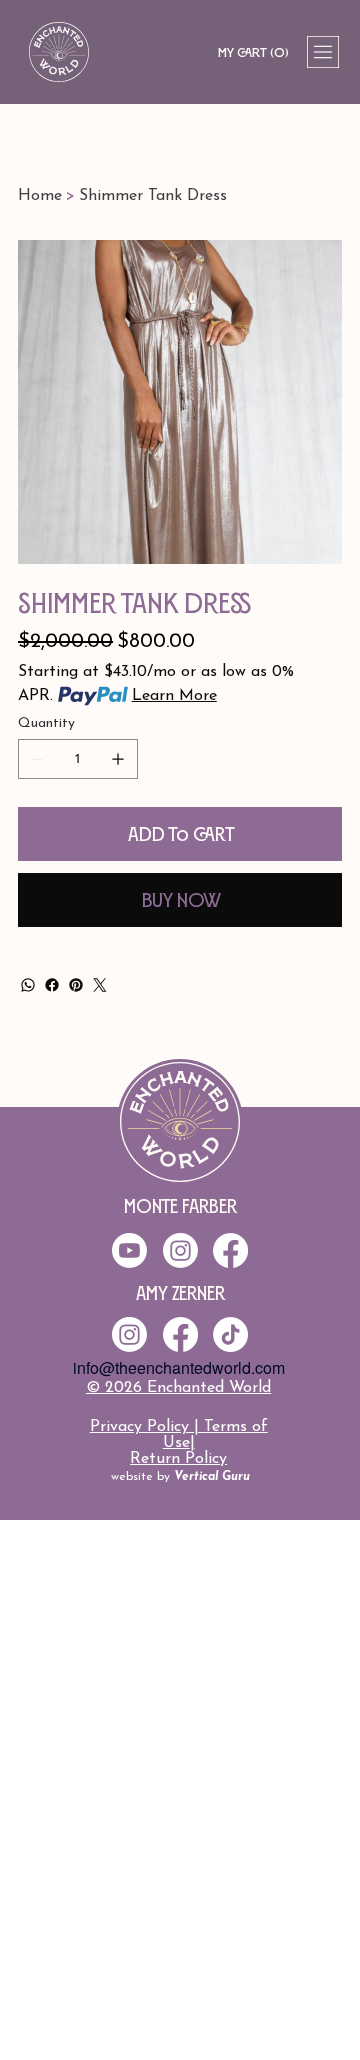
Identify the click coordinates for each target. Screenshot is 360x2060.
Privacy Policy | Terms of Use (179, 1435)
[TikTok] (230, 1334)
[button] (253, 52)
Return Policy (178, 1459)
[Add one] (118, 759)
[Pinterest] (76, 985)
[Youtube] (129, 1250)
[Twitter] (100, 985)
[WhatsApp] (28, 985)
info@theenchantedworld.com (179, 1367)
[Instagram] (129, 1334)
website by (180, 1477)
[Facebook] (52, 985)
